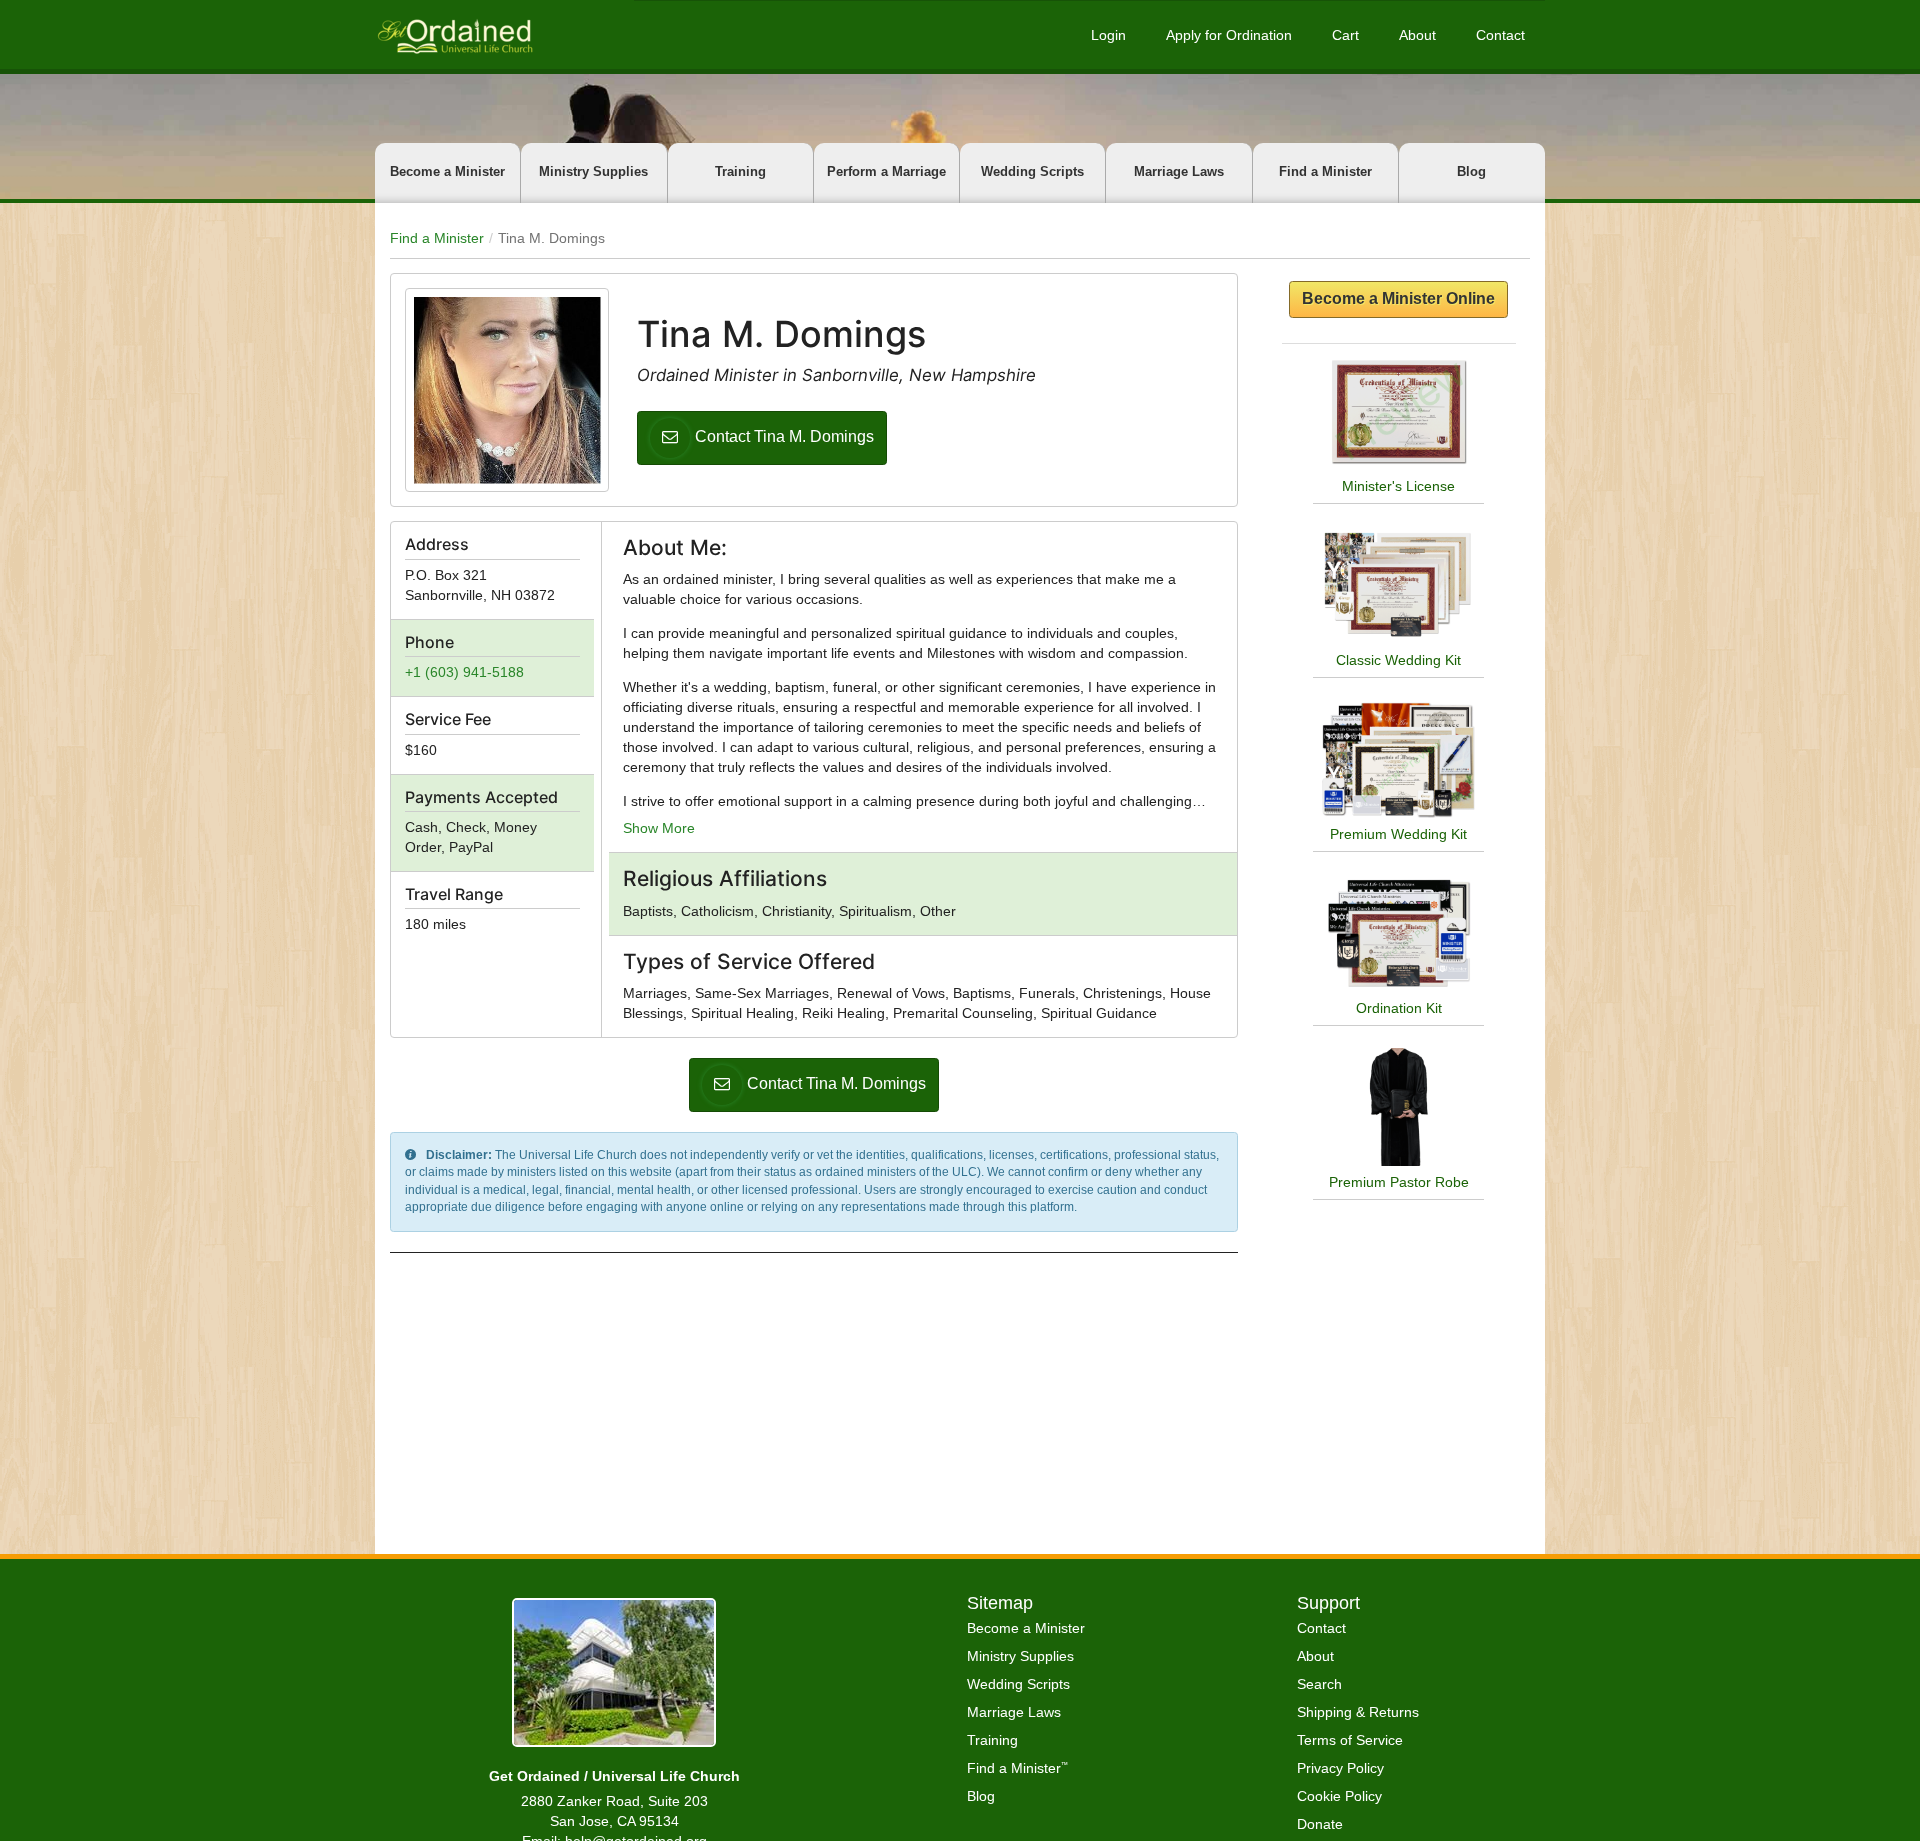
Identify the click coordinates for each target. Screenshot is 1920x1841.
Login (1108, 35)
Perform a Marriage (886, 171)
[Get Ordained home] (454, 34)
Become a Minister (447, 171)
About (1417, 35)
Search (1319, 1684)
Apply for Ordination (1229, 35)
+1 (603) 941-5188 (464, 672)
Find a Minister (1325, 171)
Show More (659, 828)
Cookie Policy (1339, 1796)
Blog (1471, 171)
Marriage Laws (1179, 171)
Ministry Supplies (593, 171)
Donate (1320, 1824)
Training (740, 171)
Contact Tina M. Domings (784, 436)
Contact (1500, 35)
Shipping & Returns (1358, 1712)
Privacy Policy (1340, 1768)
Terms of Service (1350, 1740)
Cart (1345, 35)
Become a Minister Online (1398, 298)
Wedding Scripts (1032, 171)
